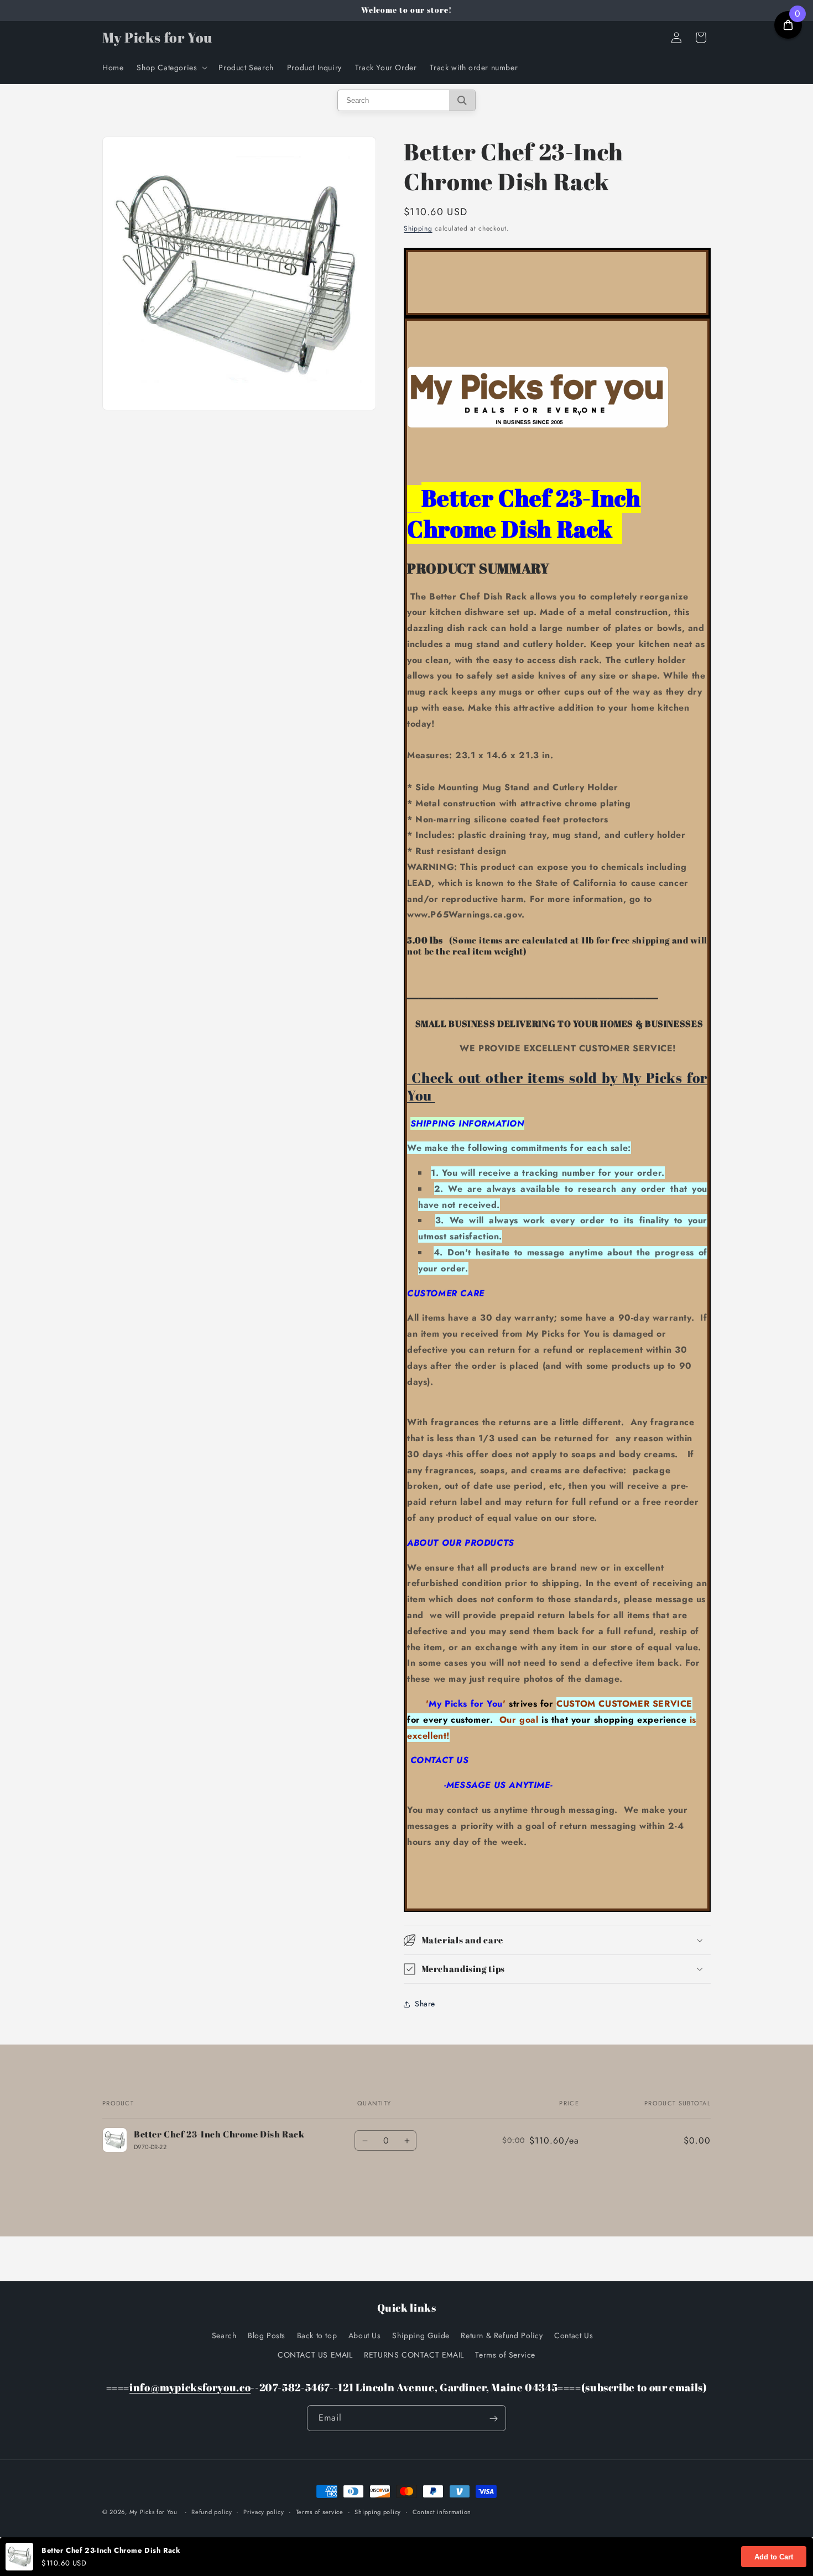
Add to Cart (774, 2557)
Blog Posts (267, 2335)
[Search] (462, 100)
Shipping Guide (421, 2335)
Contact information (442, 2511)
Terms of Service (505, 2354)
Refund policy (212, 2511)
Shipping (418, 228)
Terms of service (320, 2511)
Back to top (317, 2335)
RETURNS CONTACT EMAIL (414, 2354)
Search (224, 2335)
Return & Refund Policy (502, 2335)
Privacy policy (264, 2511)
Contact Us (574, 2335)
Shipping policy (378, 2511)
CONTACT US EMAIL (315, 2354)
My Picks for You (153, 2512)
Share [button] (425, 2004)
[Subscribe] (493, 2419)
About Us (365, 2335)
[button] (171, 67)
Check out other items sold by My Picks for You (557, 1086)
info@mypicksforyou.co (190, 2387)
